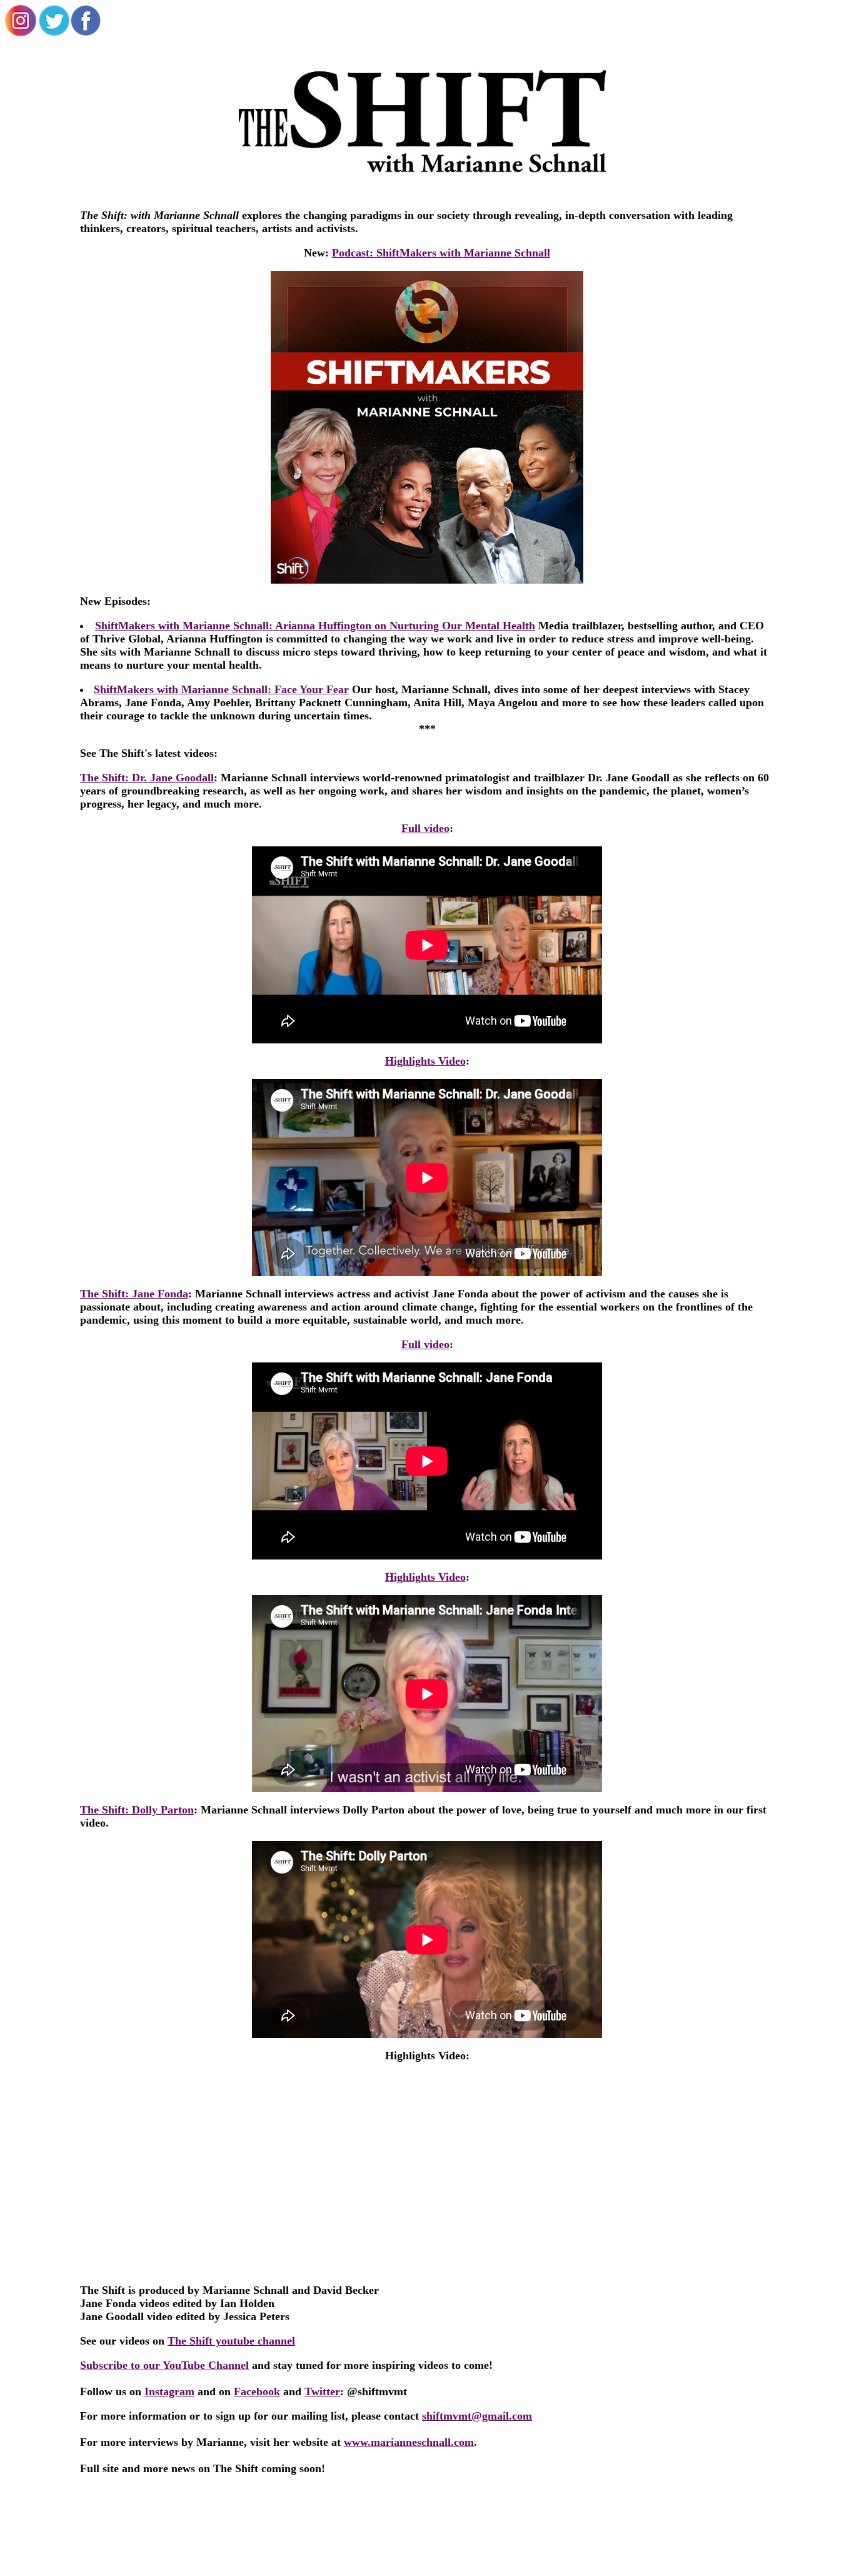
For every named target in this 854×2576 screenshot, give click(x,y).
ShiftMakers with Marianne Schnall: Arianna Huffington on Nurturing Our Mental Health (315, 626)
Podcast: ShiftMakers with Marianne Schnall (441, 253)
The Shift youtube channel (231, 2341)
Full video (425, 828)
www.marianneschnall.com (409, 2442)
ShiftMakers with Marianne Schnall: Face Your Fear (221, 689)
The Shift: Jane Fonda (134, 1294)
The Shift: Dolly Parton (137, 1810)
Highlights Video (425, 1061)
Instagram (169, 2391)
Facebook (257, 2391)
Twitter (322, 2391)
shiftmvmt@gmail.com (477, 2416)
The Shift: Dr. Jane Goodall (147, 778)
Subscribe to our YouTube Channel (164, 2365)
